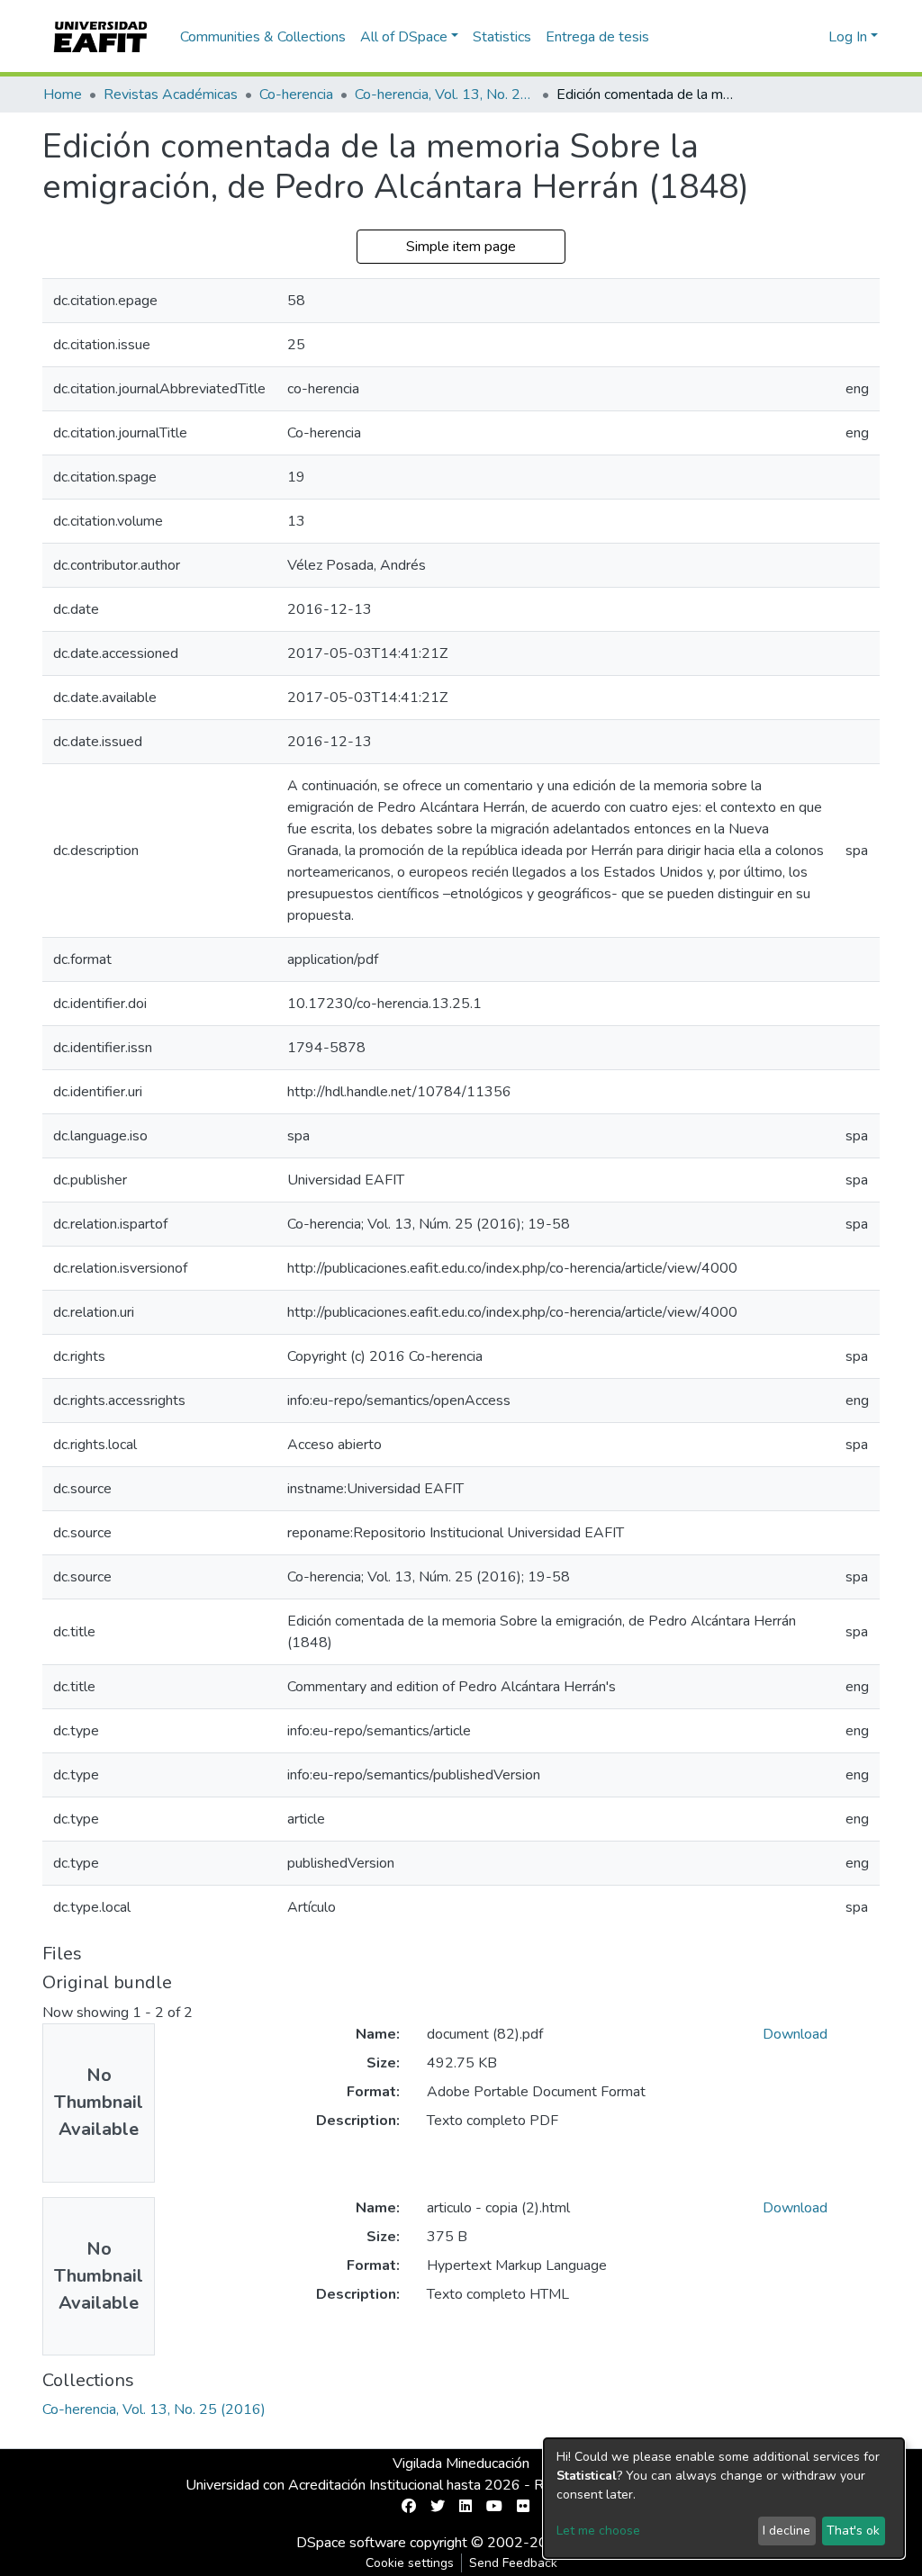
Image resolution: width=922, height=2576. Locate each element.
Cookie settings (410, 2563)
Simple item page (461, 247)
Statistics (502, 37)
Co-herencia (296, 95)
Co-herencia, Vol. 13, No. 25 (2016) (445, 95)
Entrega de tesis (597, 37)
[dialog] (724, 2498)
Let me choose (598, 2531)
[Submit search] (786, 37)
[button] (812, 37)
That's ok (853, 2531)
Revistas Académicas (171, 95)
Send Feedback (513, 2563)
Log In (848, 37)
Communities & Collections (263, 37)
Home (63, 95)
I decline (786, 2531)
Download (795, 2034)
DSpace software (351, 2543)
